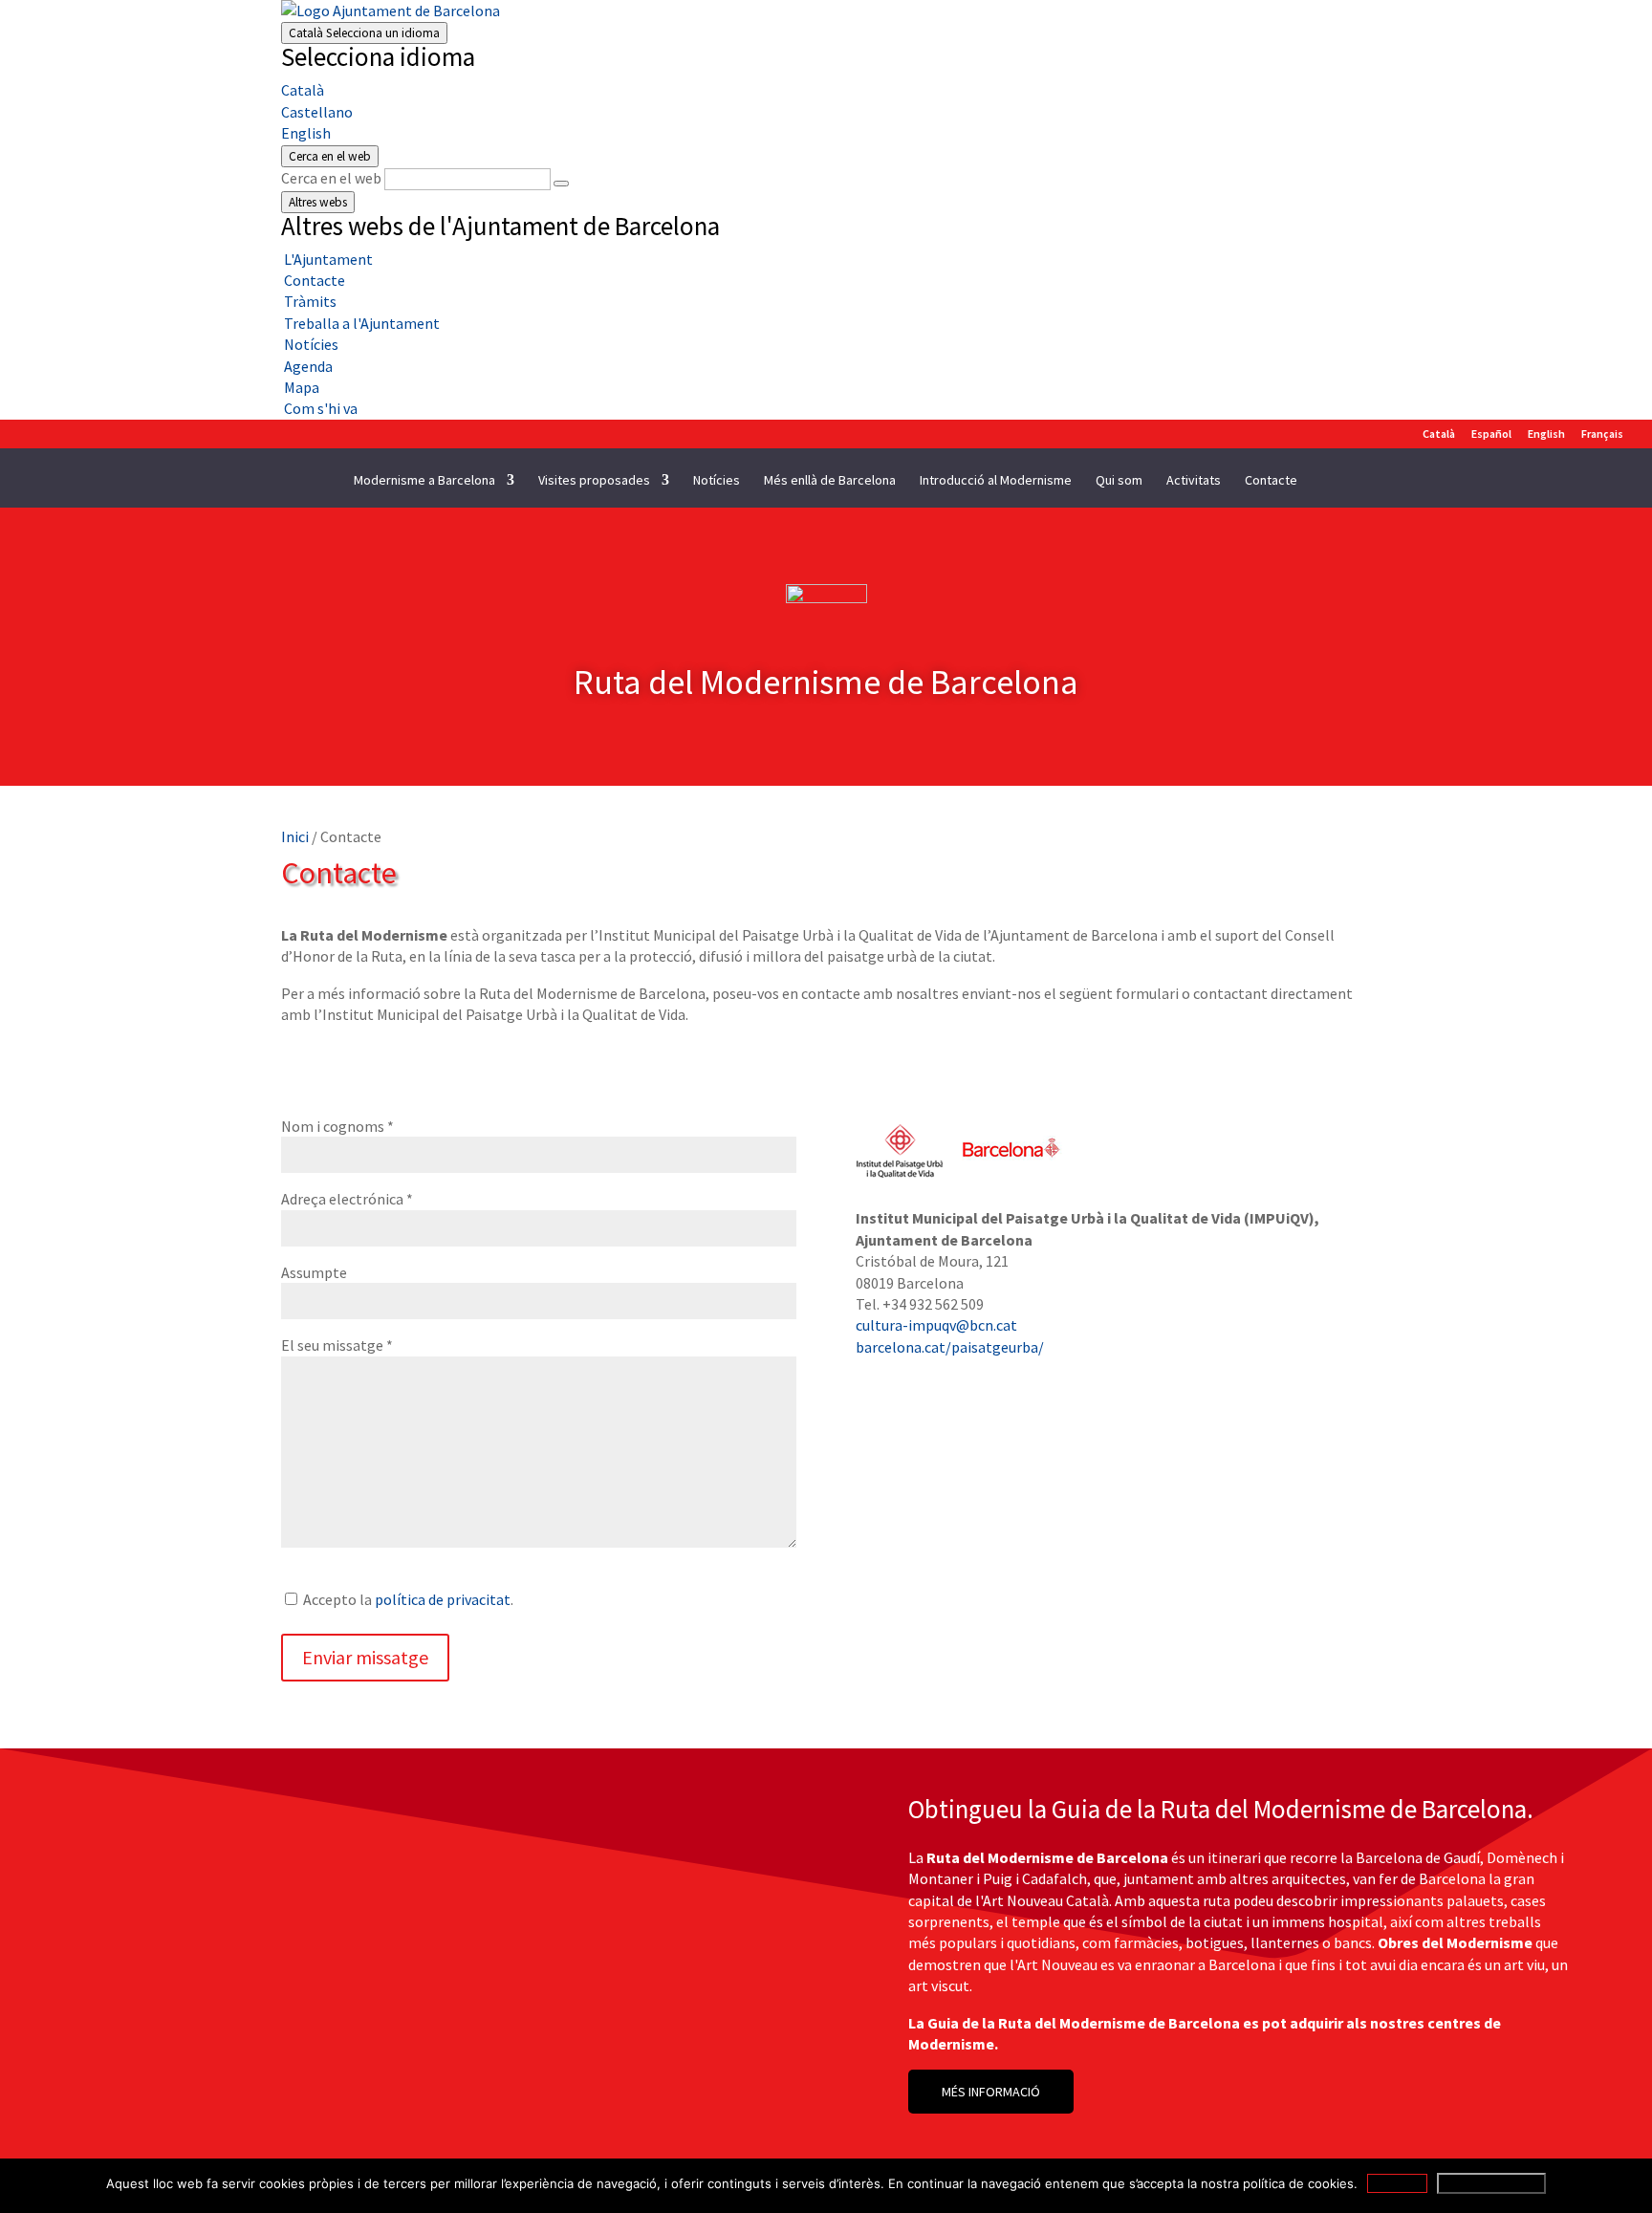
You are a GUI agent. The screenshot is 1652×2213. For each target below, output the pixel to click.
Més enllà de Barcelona (830, 481)
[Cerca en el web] (561, 184)
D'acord (1397, 2183)
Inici (295, 836)
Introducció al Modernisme (996, 481)
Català (364, 33)
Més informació (1491, 2183)
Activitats (1194, 481)
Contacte (1271, 481)
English (306, 133)
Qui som (1119, 481)
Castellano (317, 112)
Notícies (717, 481)
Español (1491, 434)
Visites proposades (594, 481)
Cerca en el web (331, 178)
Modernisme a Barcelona (424, 481)
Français (1602, 434)
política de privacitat (443, 1599)
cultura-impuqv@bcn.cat (936, 1325)
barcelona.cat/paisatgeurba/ (950, 1347)
